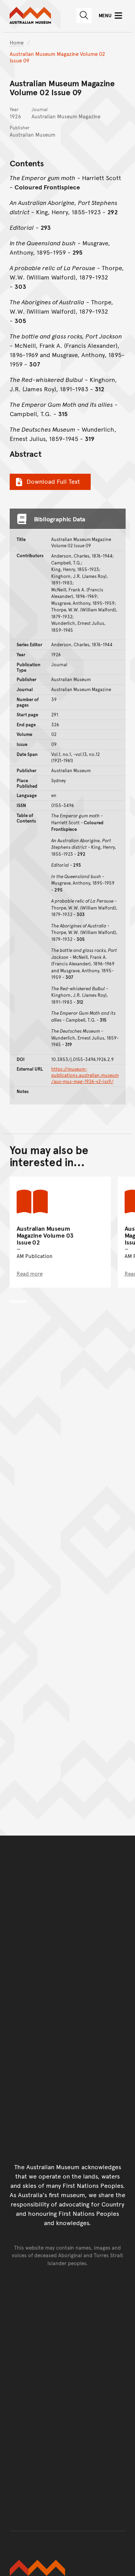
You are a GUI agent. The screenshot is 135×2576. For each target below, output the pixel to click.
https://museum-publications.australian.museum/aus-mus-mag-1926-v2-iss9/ (85, 1075)
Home (17, 42)
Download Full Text (53, 481)
